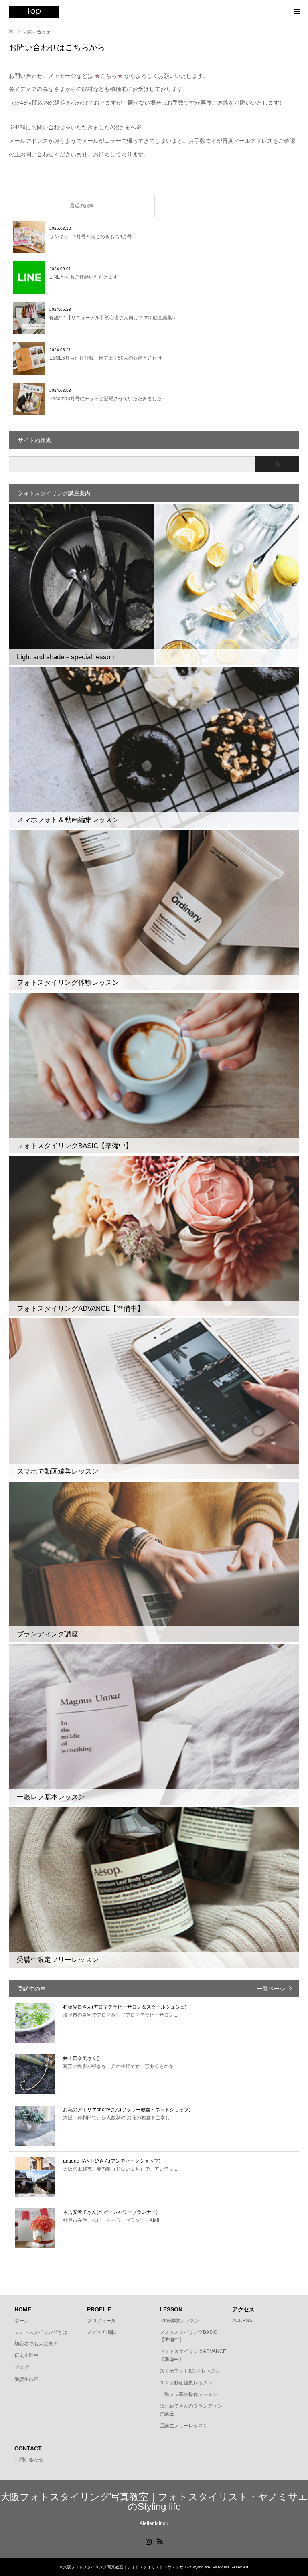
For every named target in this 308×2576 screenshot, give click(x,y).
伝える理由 (26, 2355)
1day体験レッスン (179, 2321)
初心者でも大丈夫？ (36, 2344)
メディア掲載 (101, 2332)
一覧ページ (271, 1989)
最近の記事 (82, 206)
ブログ (22, 2367)
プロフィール (101, 2321)
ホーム (22, 2321)
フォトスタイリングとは (41, 2332)
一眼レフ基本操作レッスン (188, 2394)
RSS (160, 2541)
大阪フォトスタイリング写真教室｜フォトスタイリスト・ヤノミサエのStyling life (154, 2502)
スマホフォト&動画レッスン (190, 2371)
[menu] (296, 12)
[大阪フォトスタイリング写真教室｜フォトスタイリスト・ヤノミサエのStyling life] (34, 12)
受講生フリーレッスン (184, 2426)
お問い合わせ (29, 2460)
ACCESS (242, 2321)
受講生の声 (26, 2379)
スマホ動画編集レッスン (186, 2383)
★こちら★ (109, 76)
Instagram (148, 2541)
